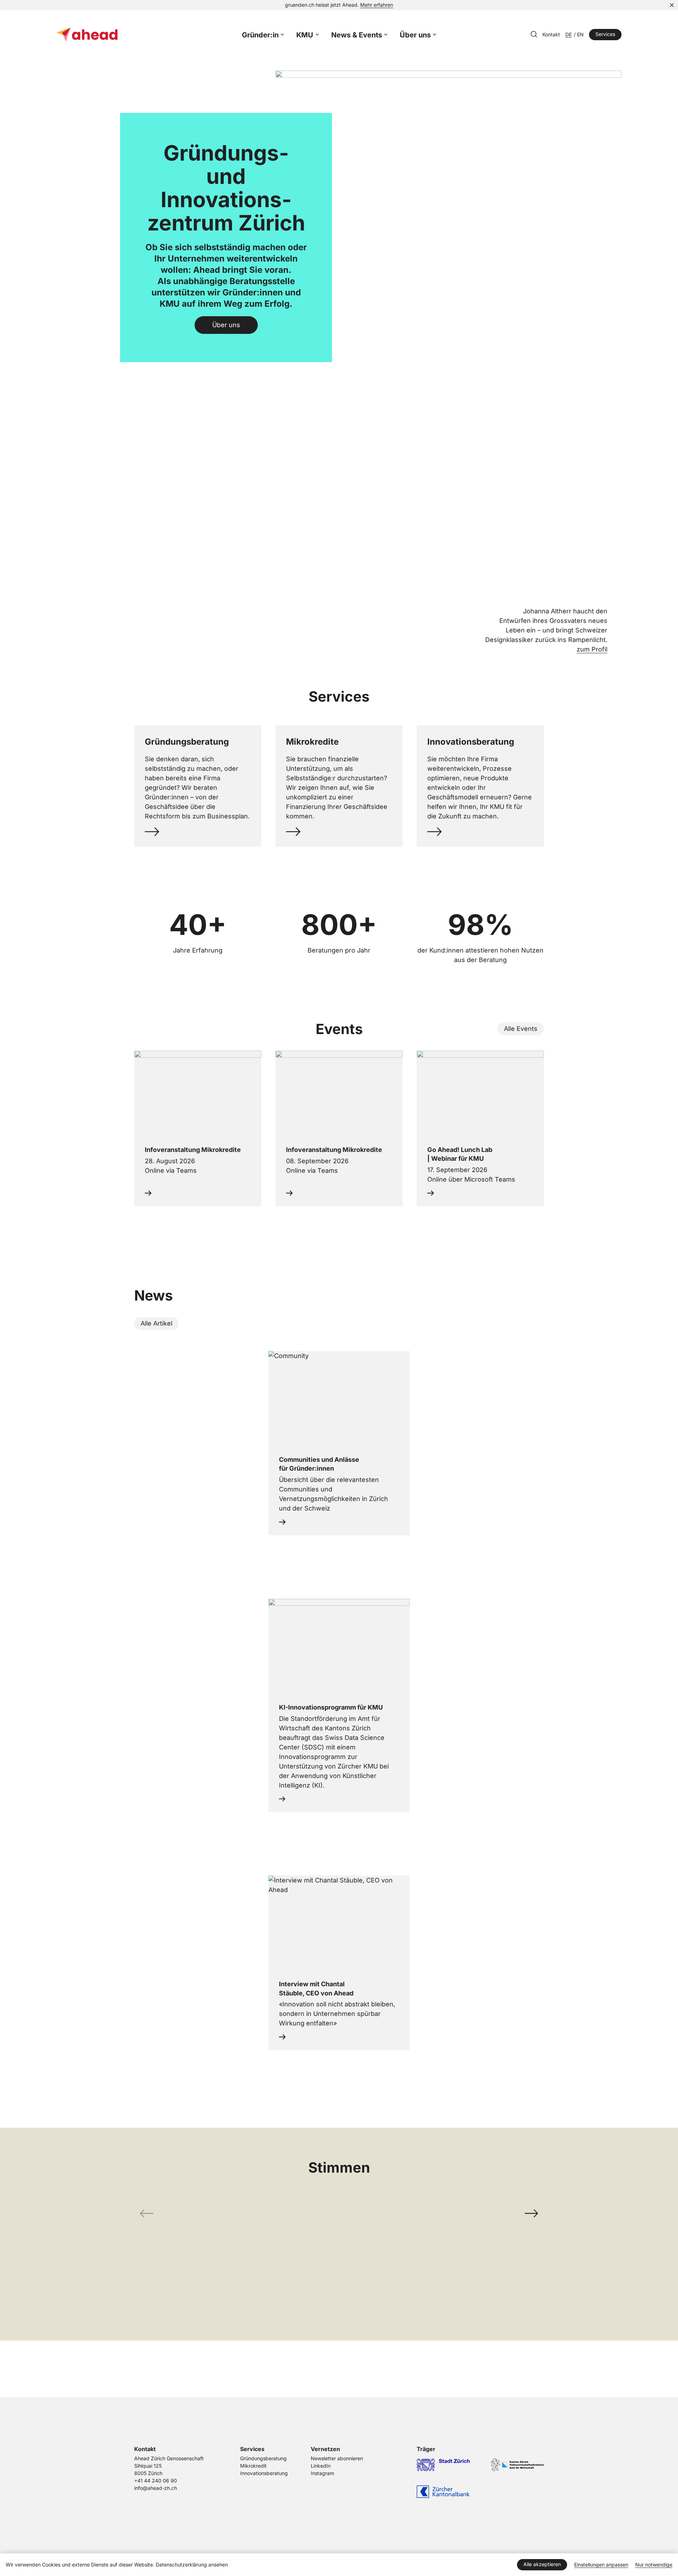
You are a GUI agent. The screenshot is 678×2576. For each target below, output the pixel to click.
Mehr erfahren (377, 5)
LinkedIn (321, 2466)
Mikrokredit (253, 2466)
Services (605, 34)
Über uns (415, 35)
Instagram (322, 2473)
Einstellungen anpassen (601, 2565)
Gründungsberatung (263, 2458)
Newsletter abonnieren (337, 2458)
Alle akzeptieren (542, 2564)
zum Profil (592, 649)
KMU (305, 35)
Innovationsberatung (264, 2473)
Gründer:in (260, 35)
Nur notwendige (654, 2565)
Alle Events (521, 1028)
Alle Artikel (156, 1323)
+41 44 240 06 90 (156, 2481)
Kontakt (551, 35)
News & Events (357, 35)
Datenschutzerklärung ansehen (192, 2565)
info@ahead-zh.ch (156, 2488)
